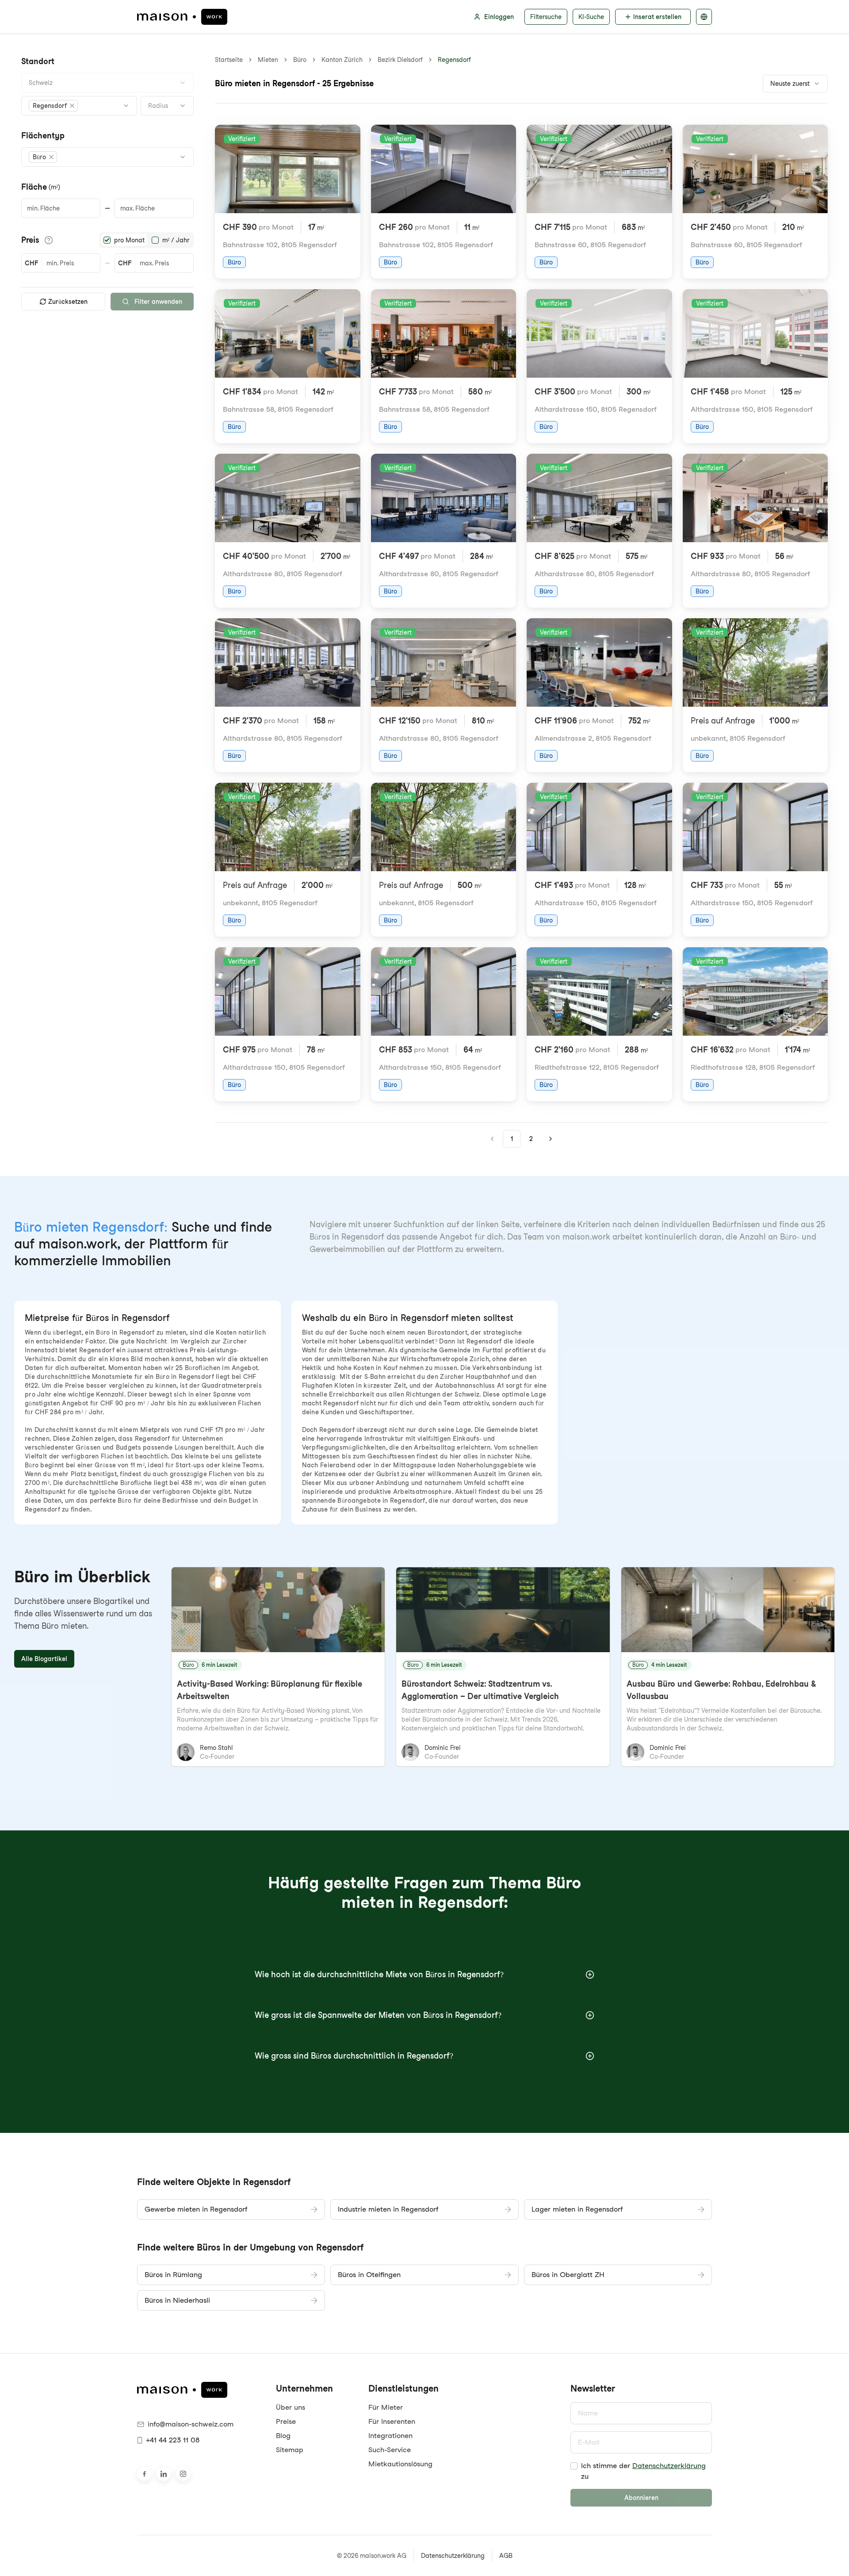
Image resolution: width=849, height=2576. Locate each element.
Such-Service (390, 2450)
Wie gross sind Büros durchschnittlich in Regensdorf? (354, 2056)
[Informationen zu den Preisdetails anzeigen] (49, 240)
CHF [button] (31, 263)
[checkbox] (574, 2466)
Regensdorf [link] (454, 60)
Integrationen (390, 2436)
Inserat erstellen (657, 17)
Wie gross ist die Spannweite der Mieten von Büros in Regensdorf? (378, 2015)
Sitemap (290, 2450)
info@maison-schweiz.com (191, 2424)
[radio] (107, 240)
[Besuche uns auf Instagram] (183, 2474)
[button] (53, 106)
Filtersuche (546, 17)
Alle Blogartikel (44, 1659)
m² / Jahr (176, 240)
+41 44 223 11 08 (173, 2440)
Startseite (229, 60)
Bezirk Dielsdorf (400, 60)
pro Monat (129, 240)
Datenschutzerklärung (669, 2466)
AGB (506, 2556)
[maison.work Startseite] (182, 17)
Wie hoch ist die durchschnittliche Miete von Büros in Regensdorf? (379, 1974)
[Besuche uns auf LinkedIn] (164, 2474)
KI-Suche (591, 17)
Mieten (268, 60)
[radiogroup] (146, 240)
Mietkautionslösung (400, 2464)
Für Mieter (386, 2407)
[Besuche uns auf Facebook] (144, 2474)
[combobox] (107, 83)
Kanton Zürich (342, 60)
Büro (300, 60)
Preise (286, 2421)
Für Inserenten (392, 2421)
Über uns (291, 2407)
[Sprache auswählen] (704, 17)
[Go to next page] (551, 1139)
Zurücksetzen (68, 302)
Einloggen (499, 17)
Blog (283, 2436)
